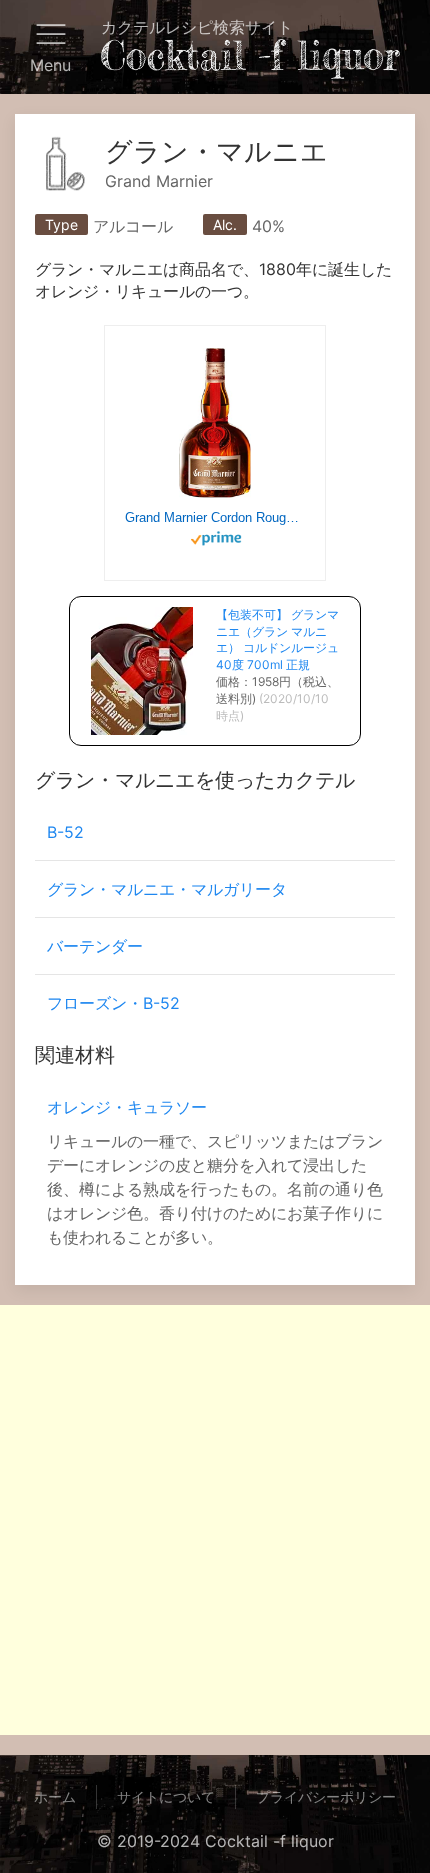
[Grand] (215, 423)
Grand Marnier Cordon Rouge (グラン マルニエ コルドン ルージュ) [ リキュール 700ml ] (215, 517)
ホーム (55, 1796)
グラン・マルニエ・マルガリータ (167, 889)
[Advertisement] (215, 1520)
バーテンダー (95, 946)
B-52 (65, 832)
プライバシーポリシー (326, 1796)
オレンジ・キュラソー (127, 1107)
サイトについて (166, 1796)
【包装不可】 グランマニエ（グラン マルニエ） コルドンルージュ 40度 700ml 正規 (277, 639)
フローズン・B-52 (113, 1003)
